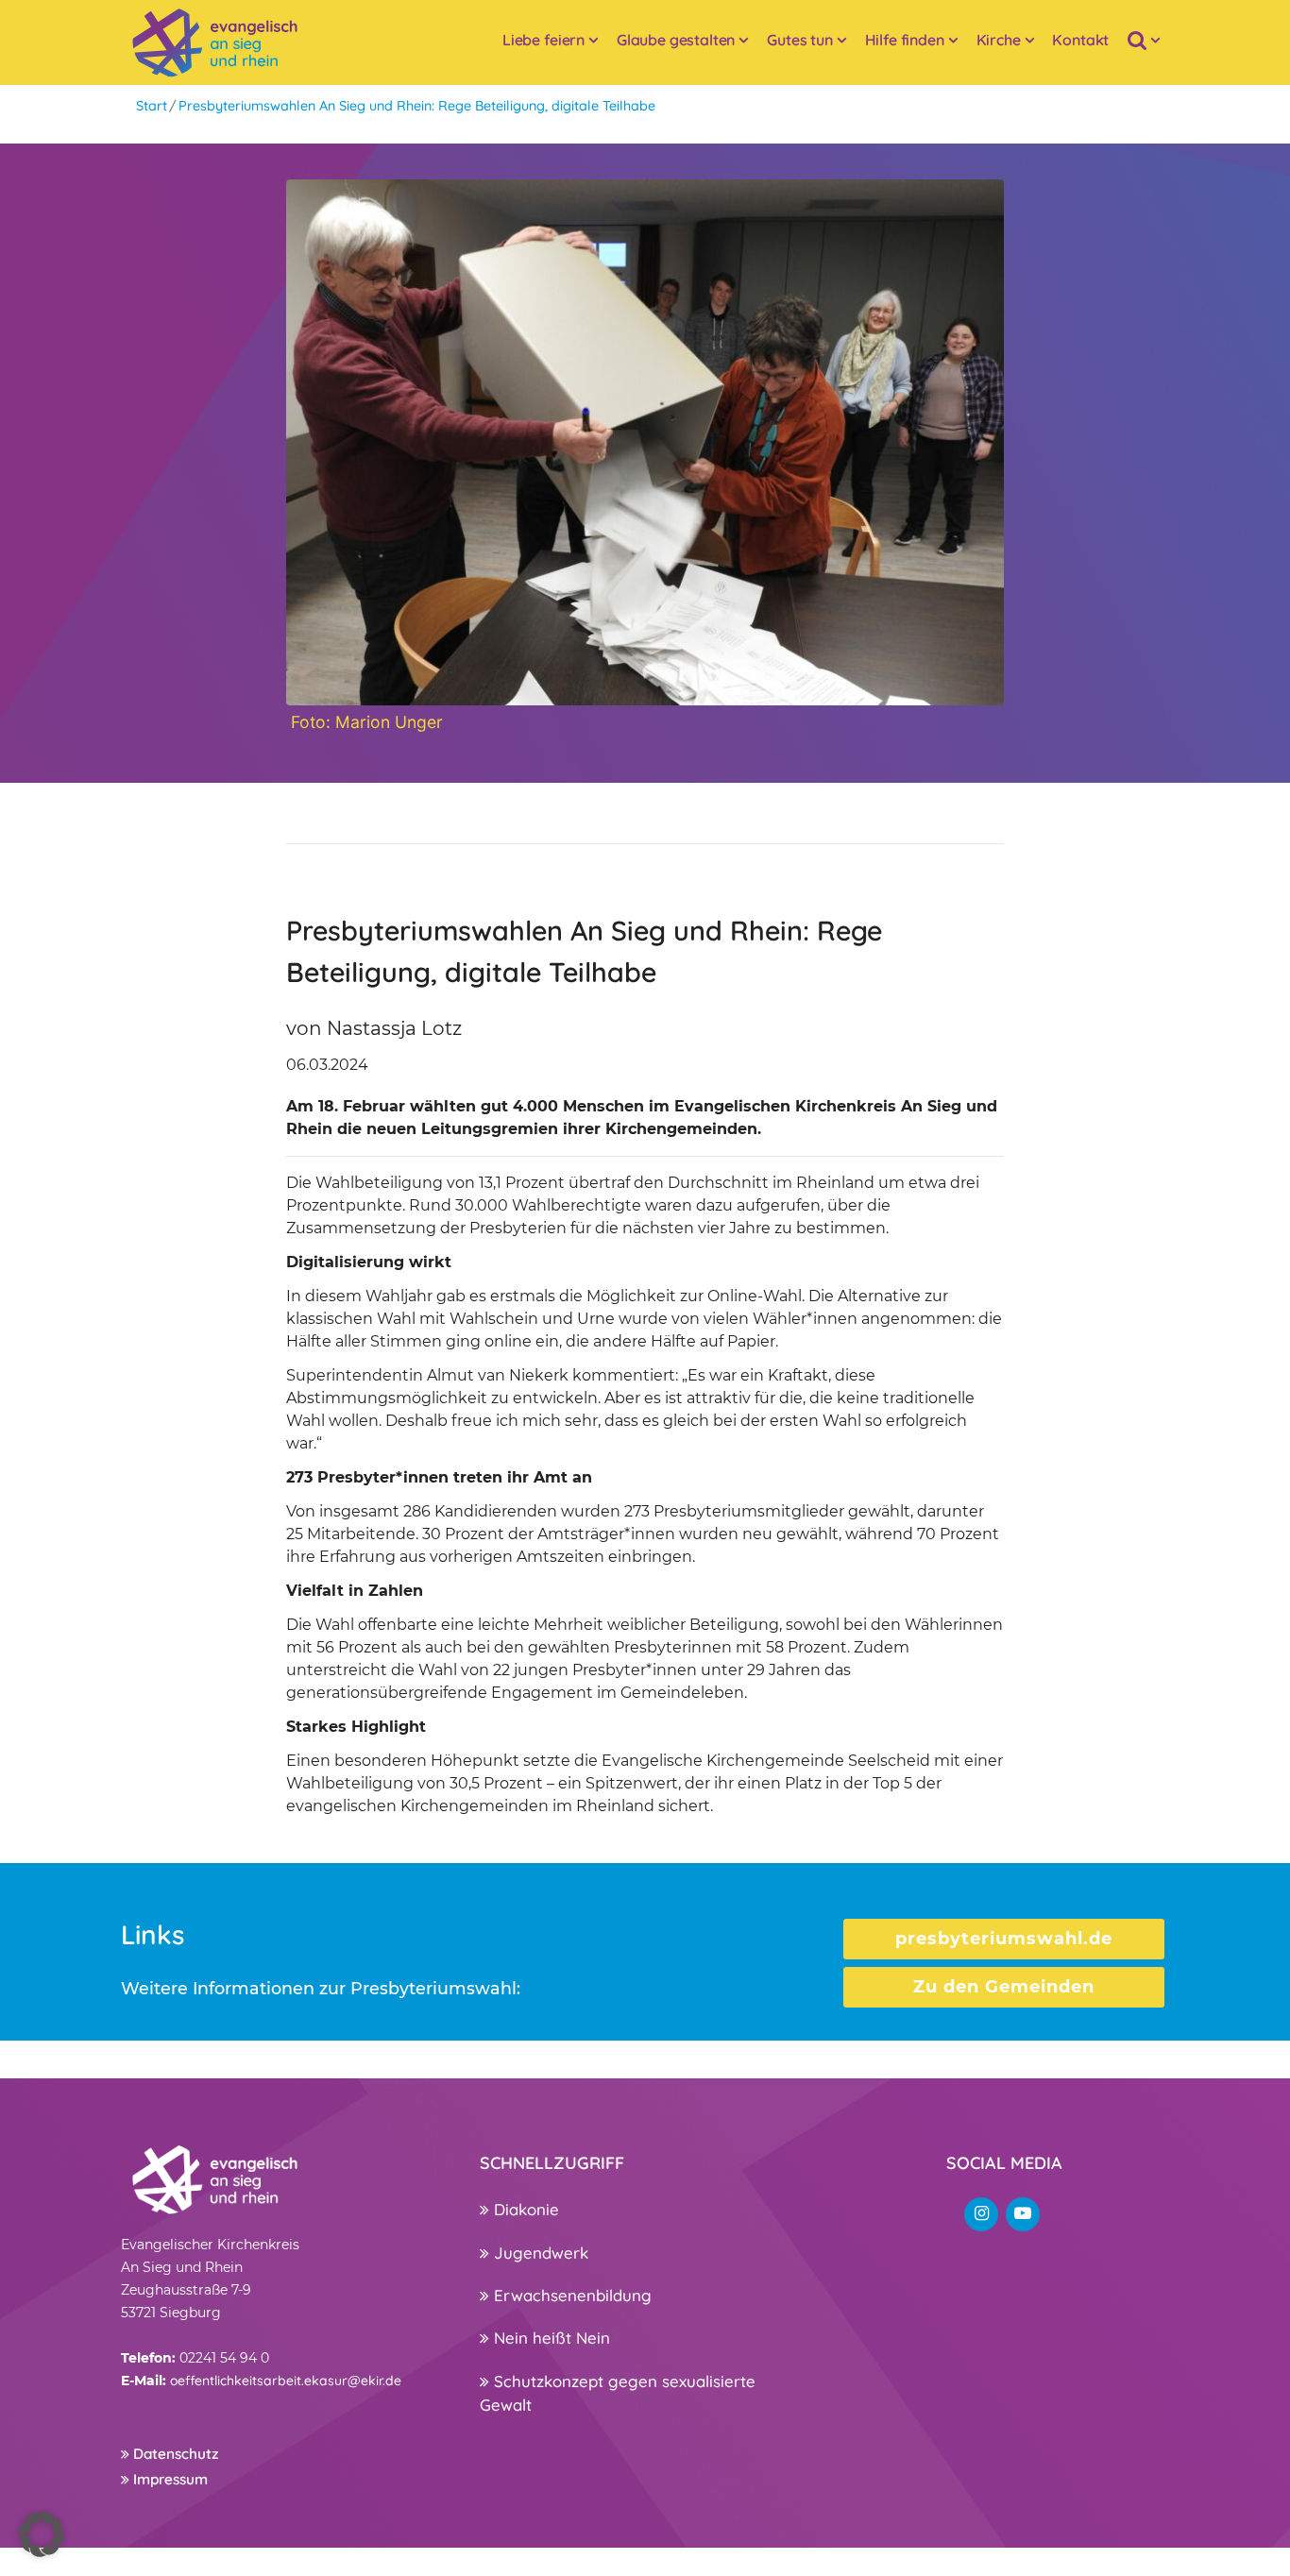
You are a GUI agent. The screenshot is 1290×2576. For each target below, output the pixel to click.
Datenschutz (174, 2454)
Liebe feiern (543, 40)
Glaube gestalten (676, 40)
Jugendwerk (539, 2253)
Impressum (169, 2479)
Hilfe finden (905, 40)
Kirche (999, 40)
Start (152, 106)
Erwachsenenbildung (570, 2295)
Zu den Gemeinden (1004, 1987)
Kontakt (1080, 40)
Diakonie (524, 2209)
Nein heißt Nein (550, 2338)
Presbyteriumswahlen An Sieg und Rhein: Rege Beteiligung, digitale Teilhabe (417, 106)
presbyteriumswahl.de (1004, 1939)
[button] (42, 2534)
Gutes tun (800, 40)
